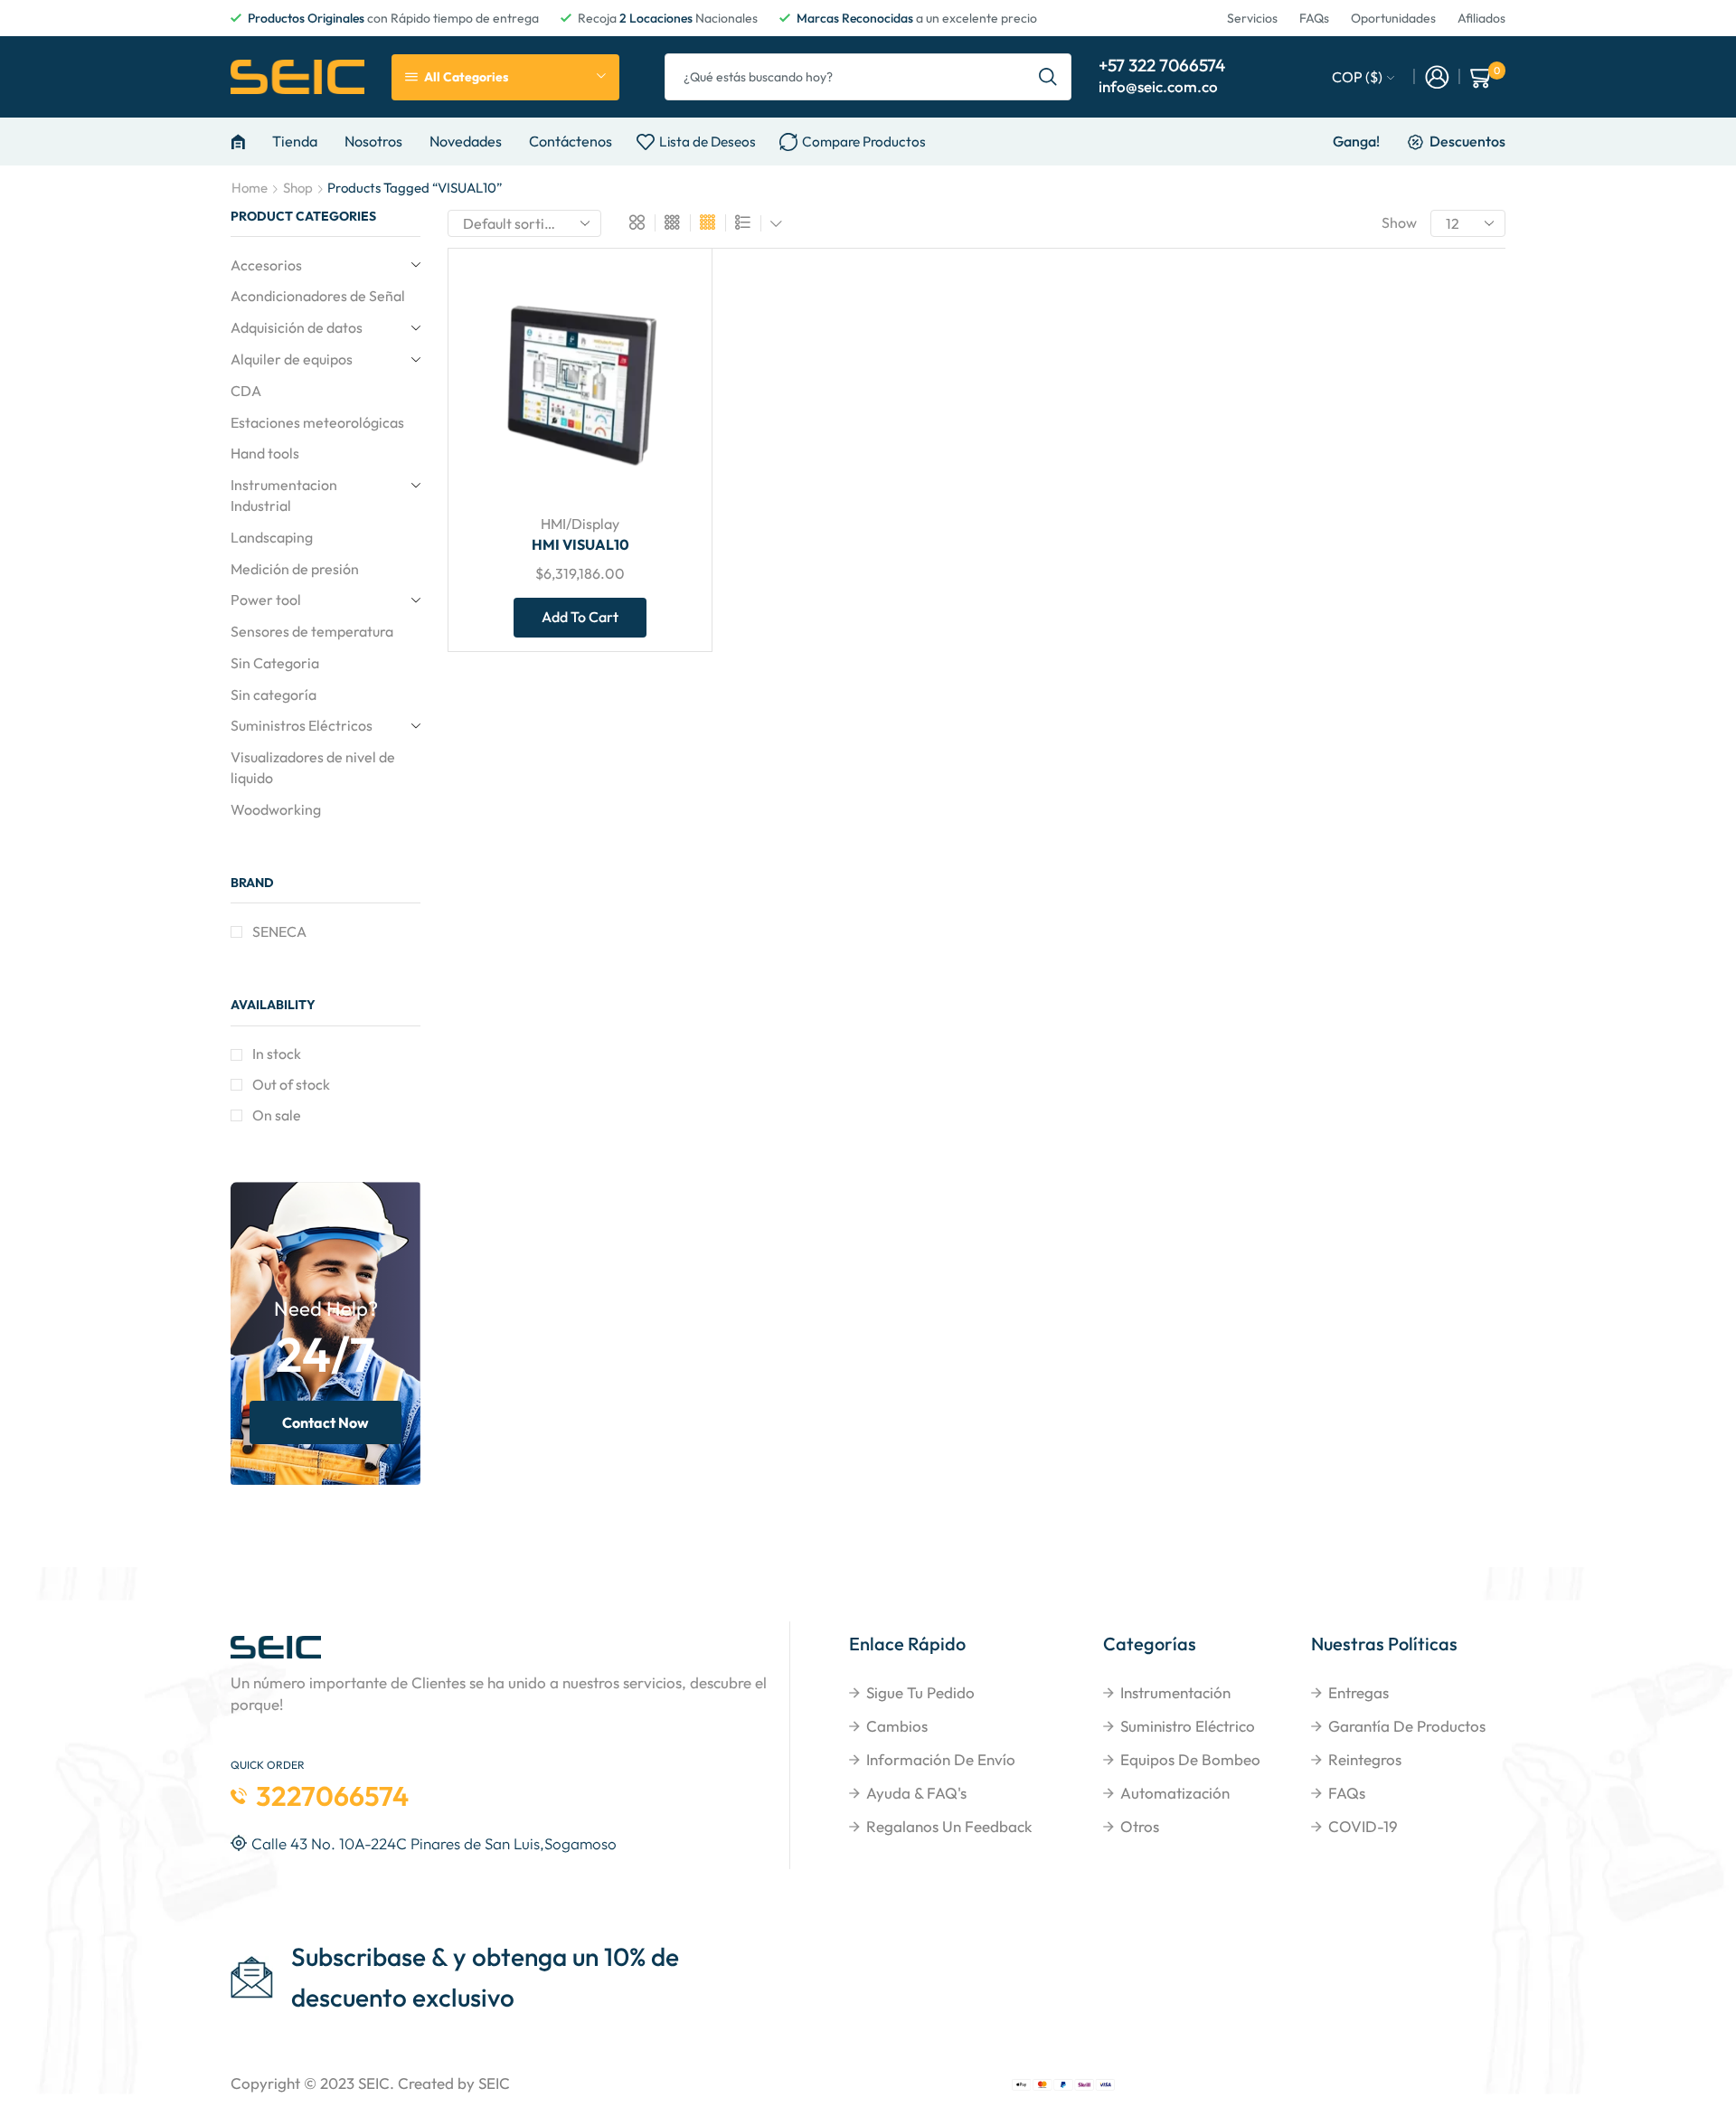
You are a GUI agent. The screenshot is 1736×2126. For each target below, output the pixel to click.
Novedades (466, 141)
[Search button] (1048, 77)
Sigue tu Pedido (920, 1692)
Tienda (295, 141)
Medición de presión (295, 569)
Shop (298, 188)
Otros (1140, 1826)
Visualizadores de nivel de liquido (313, 767)
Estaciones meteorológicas (317, 422)
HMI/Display (580, 524)
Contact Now (325, 1422)
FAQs (1347, 1793)
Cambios (897, 1726)
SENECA (279, 931)
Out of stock (291, 1084)
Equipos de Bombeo (1190, 1759)
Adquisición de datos (297, 327)
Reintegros (1365, 1759)
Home (250, 188)
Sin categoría (274, 694)
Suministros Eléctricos (302, 725)
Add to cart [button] (664, 379)
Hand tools (265, 453)
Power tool (266, 600)
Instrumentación (1175, 1692)
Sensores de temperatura (312, 631)
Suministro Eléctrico (1188, 1726)
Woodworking (276, 809)
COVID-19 (1363, 1826)
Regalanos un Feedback (949, 1826)
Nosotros (373, 141)
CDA (246, 391)
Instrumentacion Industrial (284, 495)
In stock (277, 1054)
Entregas (1359, 1692)
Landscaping (272, 537)
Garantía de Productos (1407, 1726)
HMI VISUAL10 (580, 544)
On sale (277, 1115)
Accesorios (266, 265)
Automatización (1175, 1793)
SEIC (374, 2083)
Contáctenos (571, 141)
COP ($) (1357, 77)
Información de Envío (941, 1759)
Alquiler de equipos (292, 359)
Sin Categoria (275, 663)
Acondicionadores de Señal (318, 296)
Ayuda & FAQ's (916, 1793)
